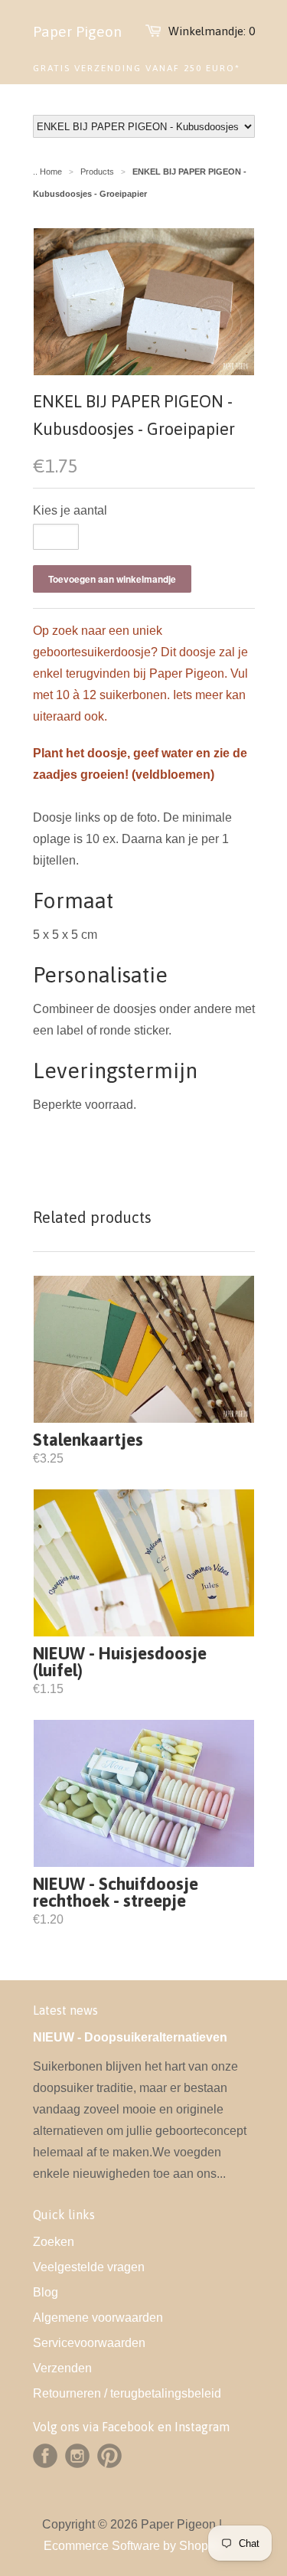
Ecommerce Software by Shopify (132, 2546)
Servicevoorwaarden (89, 2343)
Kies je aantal (70, 510)
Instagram (77, 2456)
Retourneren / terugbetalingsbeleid (127, 2393)
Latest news (65, 2010)
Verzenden (62, 2368)
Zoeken (54, 2242)
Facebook (45, 2456)
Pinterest (109, 2456)
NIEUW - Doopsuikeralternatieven (130, 2037)
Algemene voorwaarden (98, 2318)
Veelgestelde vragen (89, 2267)
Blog (46, 2292)
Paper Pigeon (77, 31)
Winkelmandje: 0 (212, 31)
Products (97, 172)
